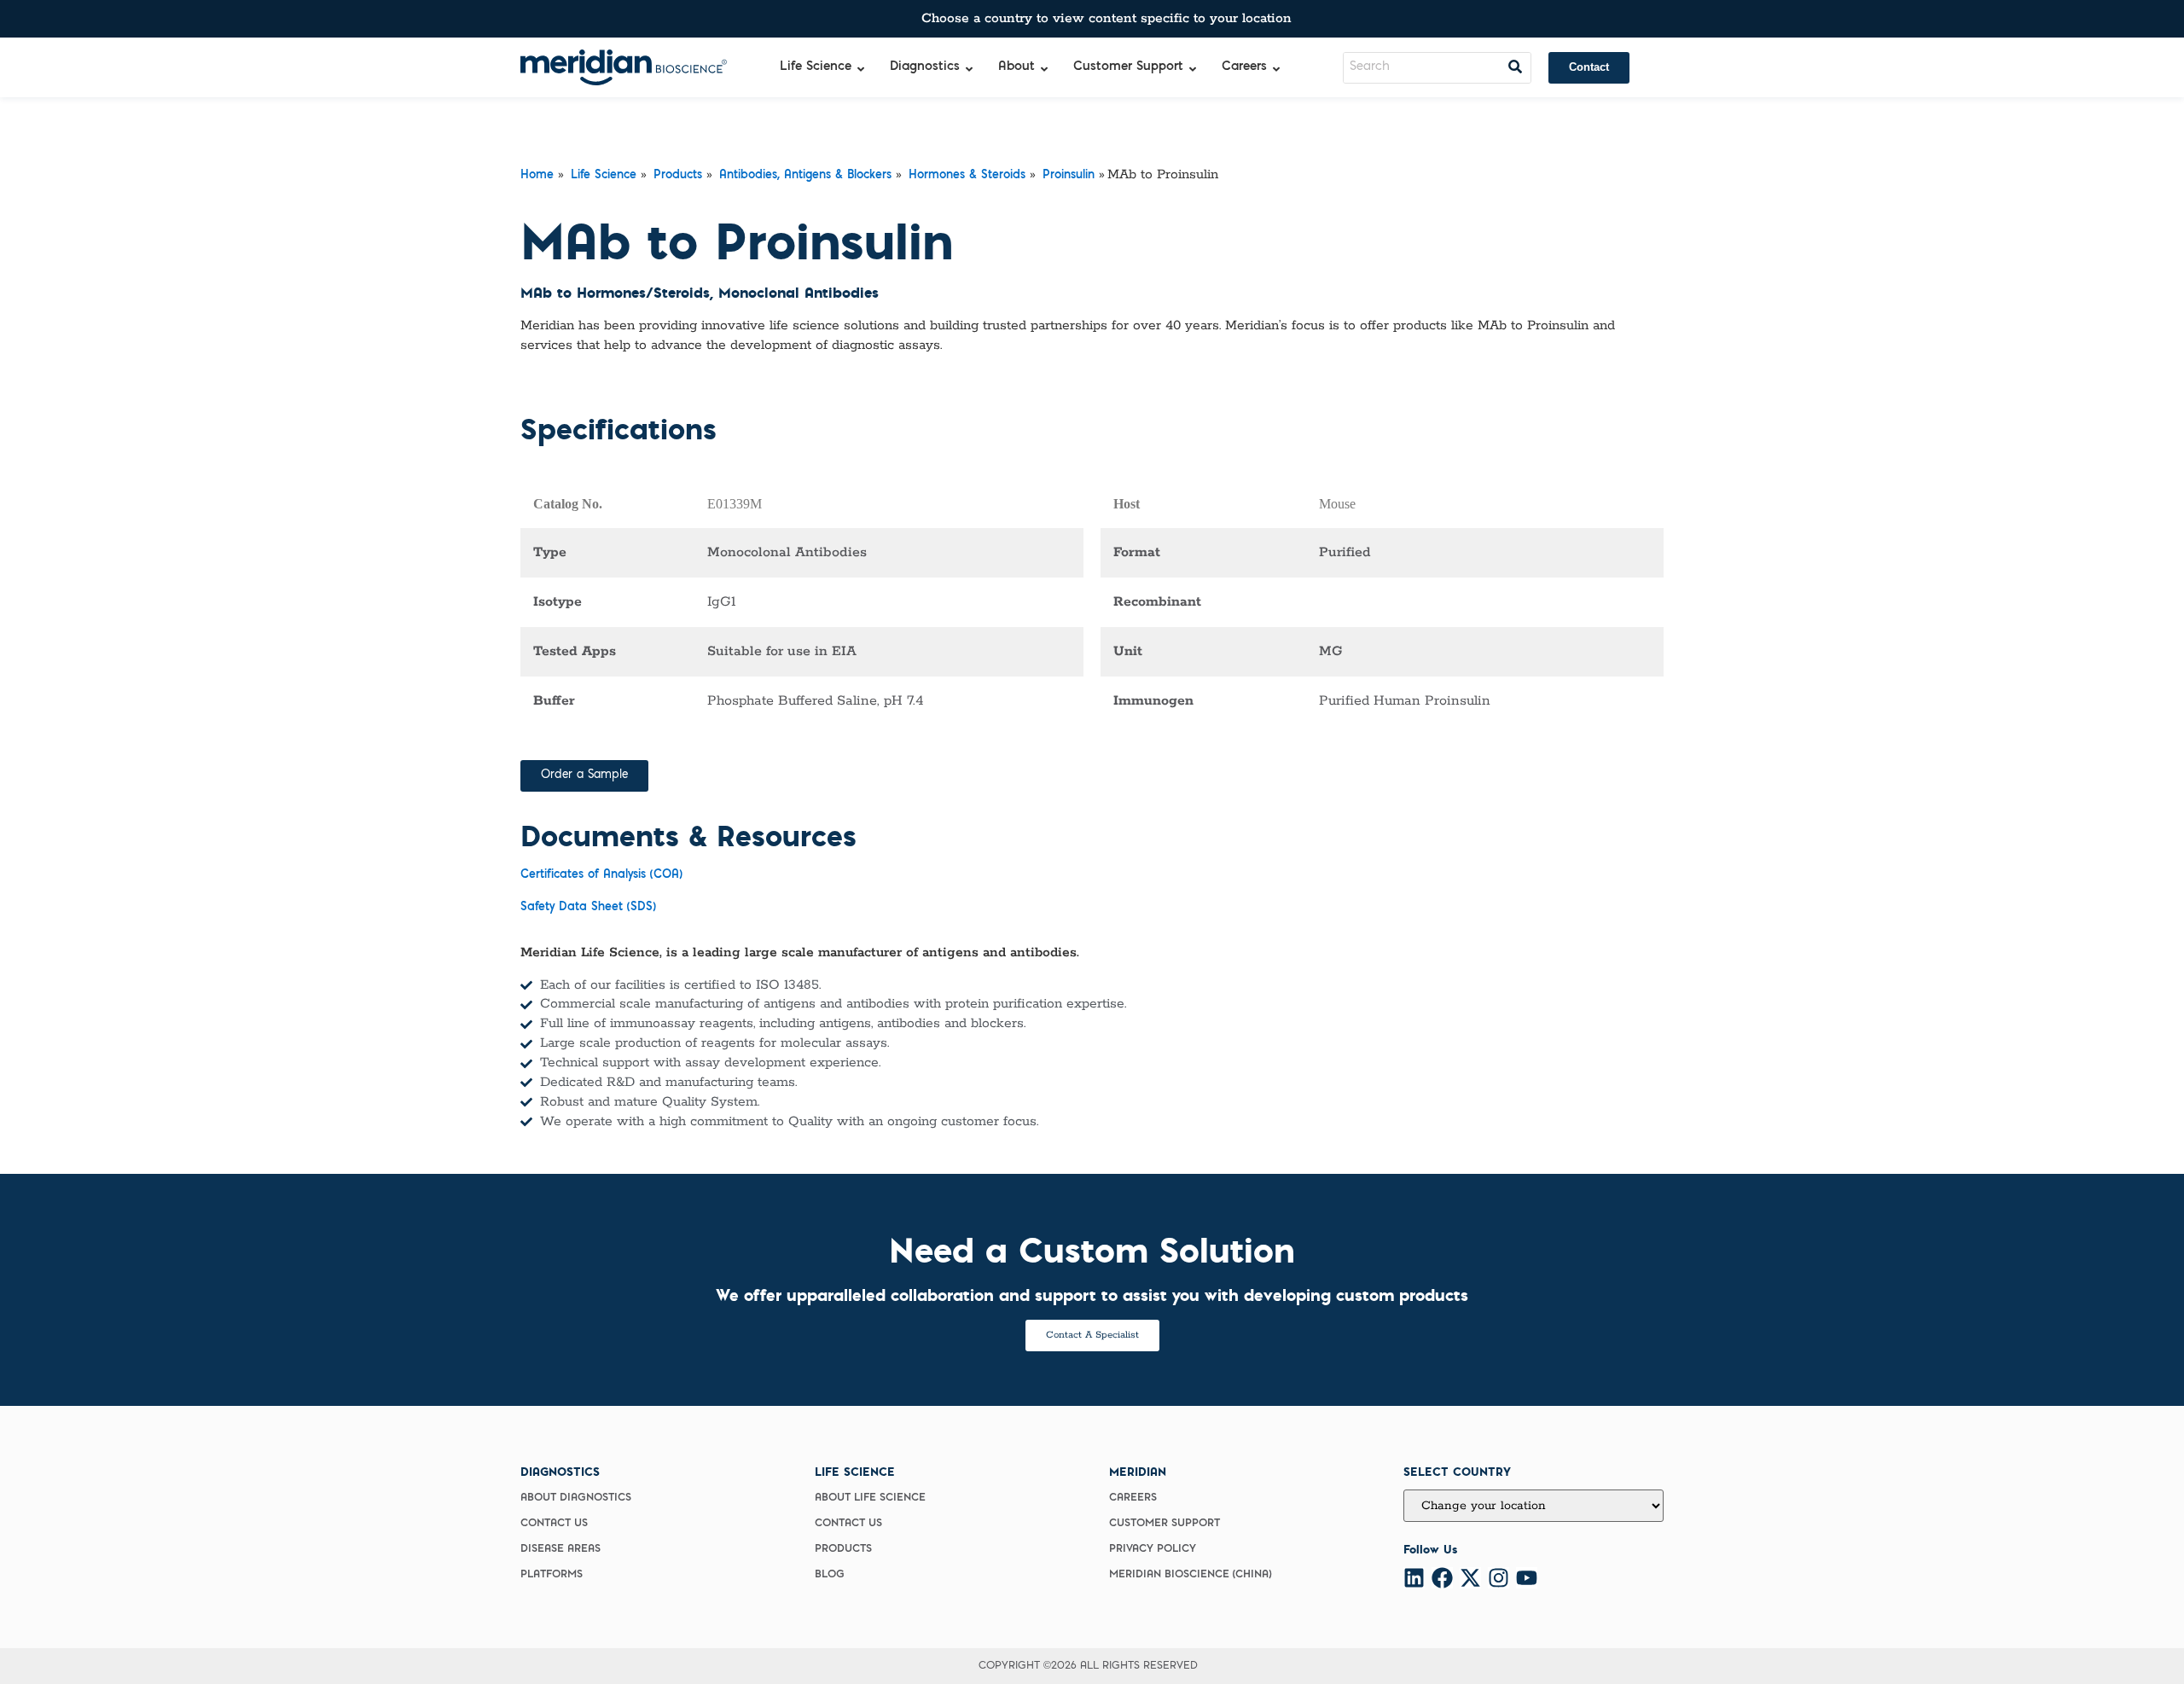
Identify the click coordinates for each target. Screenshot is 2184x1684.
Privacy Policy (1153, 1549)
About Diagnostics (576, 1498)
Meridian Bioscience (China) (1190, 1575)
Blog (830, 1575)
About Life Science (870, 1498)
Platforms (552, 1575)
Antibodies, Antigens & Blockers (805, 176)
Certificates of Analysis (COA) (601, 875)
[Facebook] (1442, 1578)
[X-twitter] (1470, 1578)
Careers (1133, 1498)
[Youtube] (1527, 1578)
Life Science (604, 176)
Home (537, 176)
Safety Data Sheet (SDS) (588, 908)
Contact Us (554, 1524)
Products (678, 176)
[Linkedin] (1414, 1578)
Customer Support (1165, 1524)
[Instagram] (1499, 1578)
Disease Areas (561, 1549)
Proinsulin (1069, 176)
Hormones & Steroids (967, 176)
